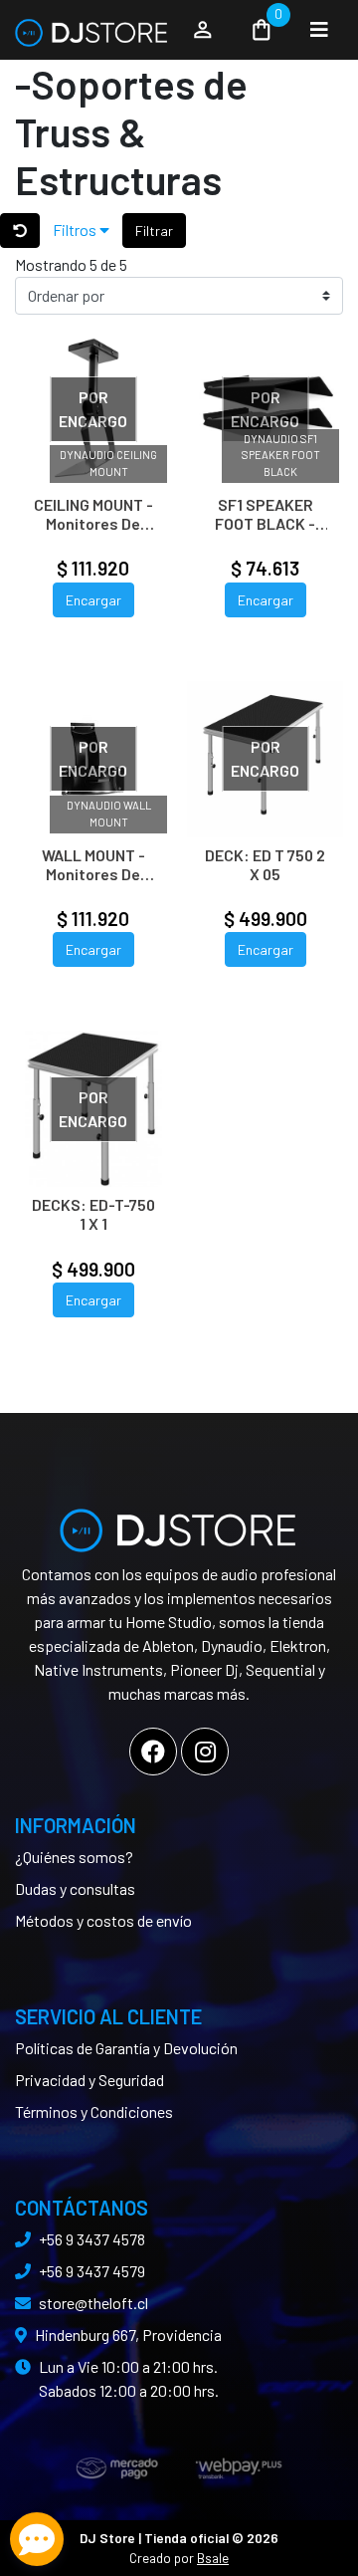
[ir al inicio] (179, 1522)
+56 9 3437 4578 (92, 2239)
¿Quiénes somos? (74, 1857)
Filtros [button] (76, 230)
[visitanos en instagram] (205, 1752)
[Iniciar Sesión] (203, 30)
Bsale (213, 2558)
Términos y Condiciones (94, 2111)
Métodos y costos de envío (103, 1920)
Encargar (93, 600)
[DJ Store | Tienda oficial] (92, 30)
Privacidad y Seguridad (89, 2080)
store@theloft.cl (93, 2303)
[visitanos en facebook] (153, 1752)
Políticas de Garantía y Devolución (126, 2048)
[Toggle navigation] (319, 30)
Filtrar (154, 231)
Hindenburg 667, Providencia (128, 2335)
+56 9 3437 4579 (92, 2271)
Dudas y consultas (75, 1888)
